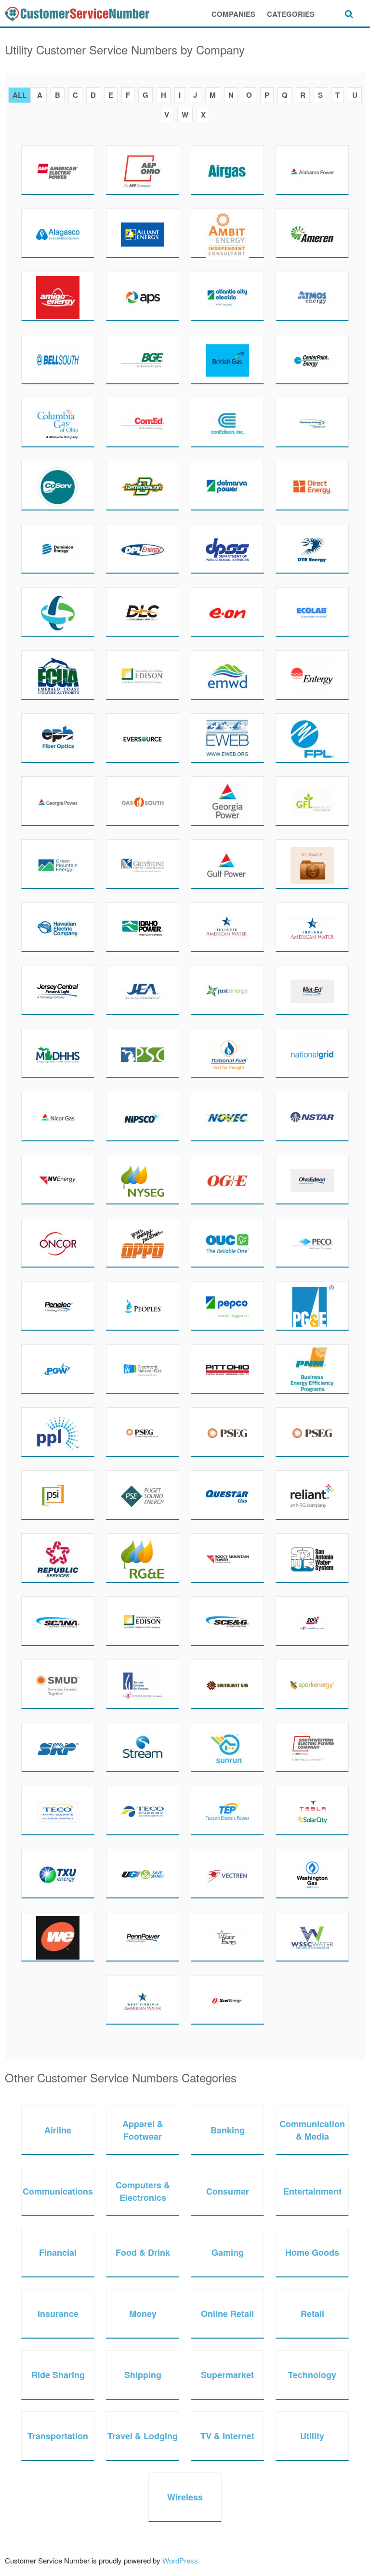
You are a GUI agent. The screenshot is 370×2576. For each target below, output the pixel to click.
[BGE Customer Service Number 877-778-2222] (143, 359)
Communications (58, 2191)
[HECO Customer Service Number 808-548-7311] (58, 927)
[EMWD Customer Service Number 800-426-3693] (227, 675)
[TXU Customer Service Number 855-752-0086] (58, 1873)
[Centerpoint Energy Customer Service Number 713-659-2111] (312, 359)
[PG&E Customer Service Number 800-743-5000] (312, 1306)
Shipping (143, 2375)
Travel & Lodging (143, 2436)
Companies (233, 14)
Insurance (58, 2314)
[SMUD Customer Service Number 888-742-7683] (58, 1684)
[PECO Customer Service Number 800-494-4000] (312, 1242)
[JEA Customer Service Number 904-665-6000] (143, 990)
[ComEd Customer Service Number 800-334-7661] (143, 422)
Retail (312, 2314)
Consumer (228, 2191)
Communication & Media (312, 2130)
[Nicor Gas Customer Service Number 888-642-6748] (58, 1116)
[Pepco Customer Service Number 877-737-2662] (227, 1306)
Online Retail (227, 2314)
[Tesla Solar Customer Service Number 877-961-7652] (312, 1810)
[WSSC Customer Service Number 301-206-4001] (312, 1936)
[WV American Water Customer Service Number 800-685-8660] (143, 2000)
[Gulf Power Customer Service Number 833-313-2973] (227, 864)
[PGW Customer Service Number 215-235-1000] (58, 1369)
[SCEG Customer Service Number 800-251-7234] (227, 1621)
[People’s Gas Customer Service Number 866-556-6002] (143, 1306)
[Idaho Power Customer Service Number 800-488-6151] (143, 927)
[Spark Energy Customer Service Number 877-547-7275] (312, 1684)
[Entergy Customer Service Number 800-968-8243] (312, 675)
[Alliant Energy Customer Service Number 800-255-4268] (143, 233)
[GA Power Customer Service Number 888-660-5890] (58, 801)
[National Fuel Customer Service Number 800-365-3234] (227, 1053)
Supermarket (227, 2375)
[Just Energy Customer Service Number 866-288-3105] (227, 990)
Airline (58, 2130)
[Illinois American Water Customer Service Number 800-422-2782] (227, 927)
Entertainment (312, 2191)
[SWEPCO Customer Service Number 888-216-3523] (312, 1747)
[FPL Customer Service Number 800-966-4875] (312, 738)
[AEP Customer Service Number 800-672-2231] (58, 170)
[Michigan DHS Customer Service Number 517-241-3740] (58, 1053)
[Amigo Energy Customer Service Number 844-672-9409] (58, 296)
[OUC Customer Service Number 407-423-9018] (227, 1242)
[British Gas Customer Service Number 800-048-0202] (227, 359)
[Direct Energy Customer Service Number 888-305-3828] (312, 485)
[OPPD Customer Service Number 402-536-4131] (143, 1242)
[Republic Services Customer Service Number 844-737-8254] (58, 1558)
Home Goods (312, 2252)
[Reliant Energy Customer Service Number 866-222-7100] (312, 1495)
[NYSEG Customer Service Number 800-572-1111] (143, 1179)
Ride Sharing (58, 2375)
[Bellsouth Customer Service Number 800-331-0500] (58, 359)
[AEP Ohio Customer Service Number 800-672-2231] (143, 170)
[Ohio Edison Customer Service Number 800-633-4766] (312, 1179)
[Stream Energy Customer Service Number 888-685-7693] (143, 1747)
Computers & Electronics (143, 2191)
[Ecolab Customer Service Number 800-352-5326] (312, 612)
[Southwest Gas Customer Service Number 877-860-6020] (227, 1684)
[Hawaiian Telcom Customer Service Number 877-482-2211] (312, 864)
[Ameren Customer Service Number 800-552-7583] (312, 233)
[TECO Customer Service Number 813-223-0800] (143, 1810)
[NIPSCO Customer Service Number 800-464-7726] (143, 1116)
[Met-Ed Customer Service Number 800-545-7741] (312, 990)
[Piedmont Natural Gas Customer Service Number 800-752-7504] (143, 1369)
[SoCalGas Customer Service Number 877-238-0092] (143, 1684)
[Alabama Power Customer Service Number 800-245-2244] (312, 170)
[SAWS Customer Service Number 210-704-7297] (312, 1558)
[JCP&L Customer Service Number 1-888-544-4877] (58, 990)
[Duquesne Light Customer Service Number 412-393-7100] (143, 612)
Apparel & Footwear (143, 2130)
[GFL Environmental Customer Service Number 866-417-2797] (312, 801)
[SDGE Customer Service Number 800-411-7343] (312, 1621)
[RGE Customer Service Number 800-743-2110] (143, 1558)
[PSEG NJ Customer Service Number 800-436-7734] (227, 1432)
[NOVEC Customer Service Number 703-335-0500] (227, 1116)
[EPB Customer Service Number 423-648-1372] (58, 738)
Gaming (228, 2252)
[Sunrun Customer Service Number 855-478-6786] (227, 1747)
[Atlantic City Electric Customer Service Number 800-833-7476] (227, 296)
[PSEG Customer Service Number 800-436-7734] (143, 1432)
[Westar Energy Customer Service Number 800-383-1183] (227, 1936)
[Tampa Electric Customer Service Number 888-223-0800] (58, 1810)
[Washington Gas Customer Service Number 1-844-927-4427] (312, 1873)
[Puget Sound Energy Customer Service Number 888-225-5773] (143, 1495)
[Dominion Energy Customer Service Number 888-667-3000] (58, 549)
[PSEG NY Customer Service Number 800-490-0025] (312, 1432)
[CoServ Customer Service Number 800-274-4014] (58, 485)
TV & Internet (227, 2436)
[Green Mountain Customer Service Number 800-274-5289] (58, 864)
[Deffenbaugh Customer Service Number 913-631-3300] (143, 485)
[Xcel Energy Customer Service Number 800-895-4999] (227, 2000)
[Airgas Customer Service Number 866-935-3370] (227, 170)
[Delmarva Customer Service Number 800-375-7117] (227, 485)
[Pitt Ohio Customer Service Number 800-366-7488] (227, 1369)
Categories (291, 14)
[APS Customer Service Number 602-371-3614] (143, 296)
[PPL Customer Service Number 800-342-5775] (58, 1432)
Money (143, 2314)
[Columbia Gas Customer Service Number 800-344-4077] (58, 422)
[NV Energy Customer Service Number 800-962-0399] (58, 1179)
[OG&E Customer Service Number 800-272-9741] (227, 1179)
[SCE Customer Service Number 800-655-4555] (143, 1621)
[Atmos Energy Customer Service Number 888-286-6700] (312, 296)
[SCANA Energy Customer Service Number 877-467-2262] (58, 1621)
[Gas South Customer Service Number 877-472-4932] (143, 801)
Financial (58, 2252)
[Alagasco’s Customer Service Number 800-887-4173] (58, 233)
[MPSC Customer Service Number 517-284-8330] (143, 1053)
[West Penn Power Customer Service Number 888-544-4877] (143, 1936)
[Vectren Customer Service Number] (227, 1873)
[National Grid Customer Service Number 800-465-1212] (312, 1053)
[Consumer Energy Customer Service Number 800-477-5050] (312, 422)
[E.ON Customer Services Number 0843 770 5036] (227, 612)
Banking (228, 2130)
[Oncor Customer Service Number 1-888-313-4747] (58, 1242)
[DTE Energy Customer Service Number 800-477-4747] (312, 549)
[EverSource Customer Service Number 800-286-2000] (143, 738)
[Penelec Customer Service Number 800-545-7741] (58, 1306)
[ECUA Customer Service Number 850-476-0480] (58, 675)
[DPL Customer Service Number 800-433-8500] (143, 549)
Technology (312, 2375)
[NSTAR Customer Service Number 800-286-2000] (312, 1116)
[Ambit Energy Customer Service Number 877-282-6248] (227, 233)
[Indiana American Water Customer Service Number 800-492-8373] (312, 927)
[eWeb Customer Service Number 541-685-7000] (227, 738)
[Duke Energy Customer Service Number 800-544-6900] (58, 612)
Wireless (185, 2497)
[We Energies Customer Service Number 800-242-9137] (58, 1936)
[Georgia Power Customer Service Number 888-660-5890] (227, 801)
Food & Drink (143, 2252)
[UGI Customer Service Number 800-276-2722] (143, 1873)
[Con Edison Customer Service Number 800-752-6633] (227, 422)
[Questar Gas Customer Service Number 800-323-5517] (227, 1495)
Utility (312, 2436)
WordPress (180, 2560)
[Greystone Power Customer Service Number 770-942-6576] (143, 864)
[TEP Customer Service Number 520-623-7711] (227, 1810)
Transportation (58, 2436)
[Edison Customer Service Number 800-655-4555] (143, 675)
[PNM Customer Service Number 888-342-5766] (312, 1369)
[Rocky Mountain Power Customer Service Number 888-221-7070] (227, 1558)
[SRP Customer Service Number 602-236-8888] (58, 1747)
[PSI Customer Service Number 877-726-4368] (58, 1495)
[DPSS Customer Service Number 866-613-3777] (227, 549)
